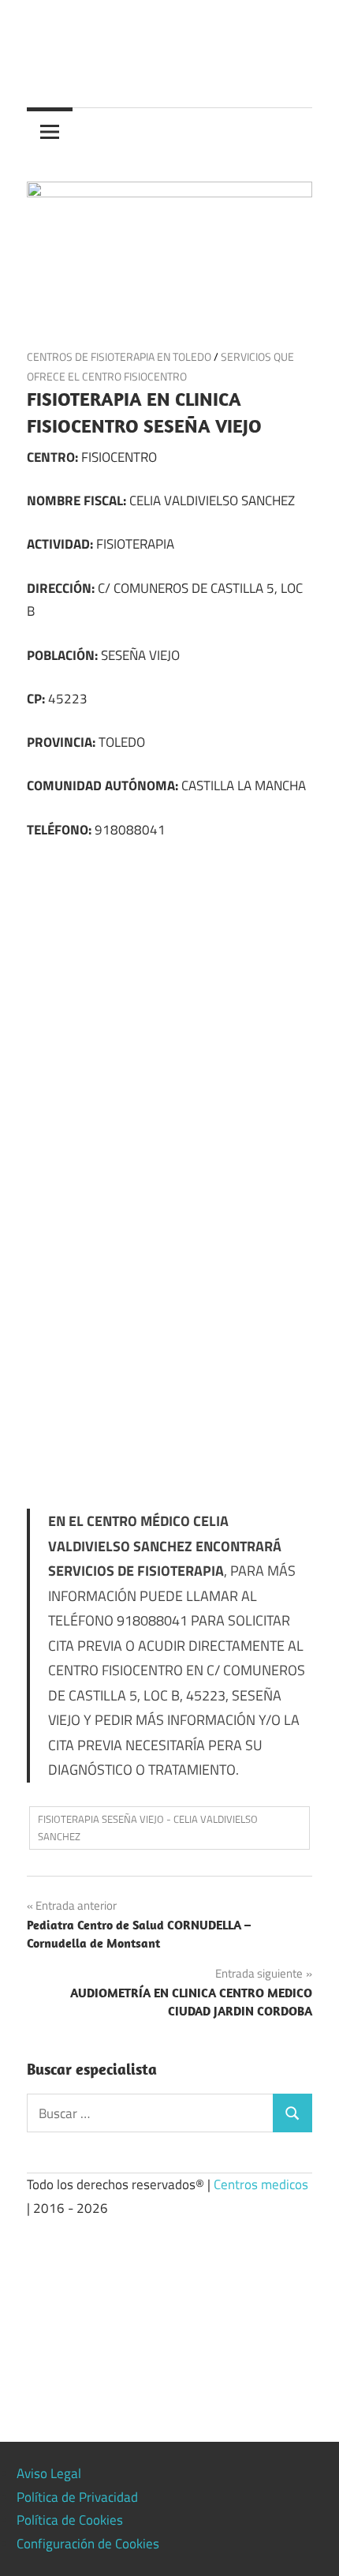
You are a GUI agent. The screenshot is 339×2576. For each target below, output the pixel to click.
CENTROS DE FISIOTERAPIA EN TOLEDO (119, 356)
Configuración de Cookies (88, 2544)
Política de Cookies (70, 2520)
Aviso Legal (49, 2473)
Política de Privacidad (77, 2497)
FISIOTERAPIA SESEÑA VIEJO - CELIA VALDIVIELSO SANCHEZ (148, 1828)
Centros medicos (261, 2184)
